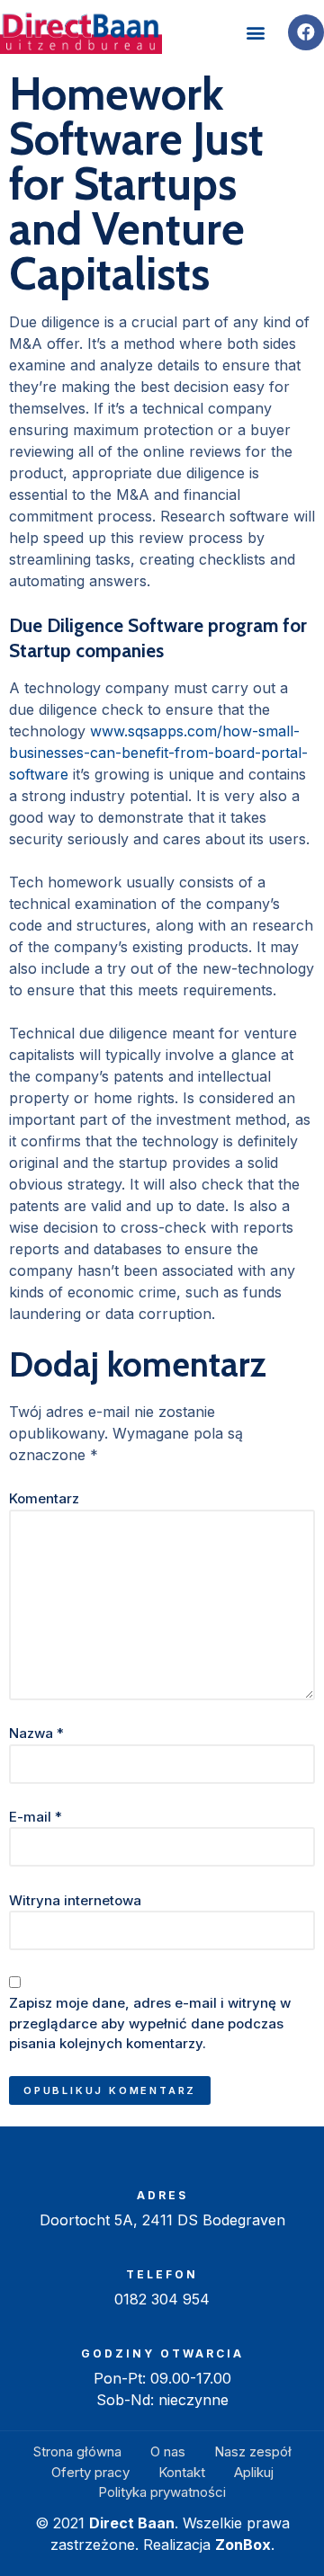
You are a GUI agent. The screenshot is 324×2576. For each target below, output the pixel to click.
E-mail (36, 1817)
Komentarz (44, 1498)
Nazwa (36, 1733)
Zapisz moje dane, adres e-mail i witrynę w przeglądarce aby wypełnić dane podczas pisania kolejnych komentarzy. (150, 2023)
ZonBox (243, 2545)
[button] (255, 33)
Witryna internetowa (75, 1900)
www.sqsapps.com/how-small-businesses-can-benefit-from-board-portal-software (158, 753)
